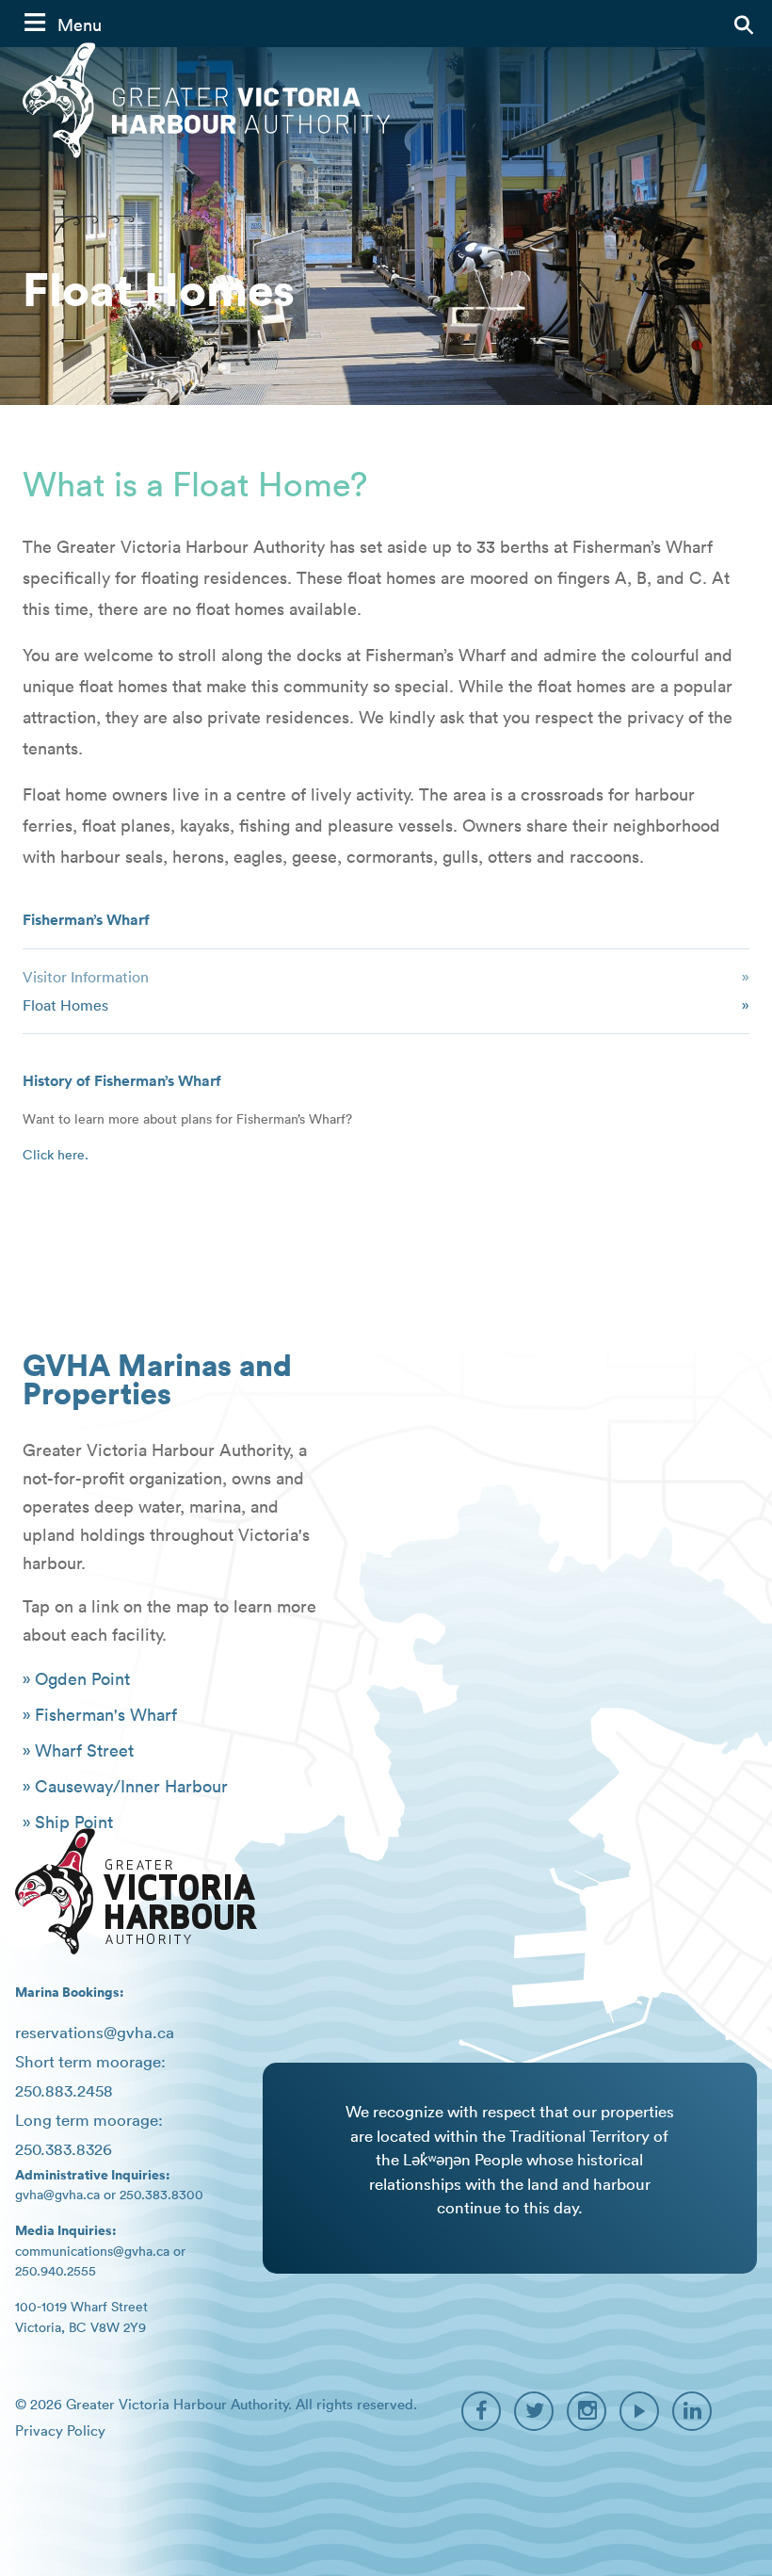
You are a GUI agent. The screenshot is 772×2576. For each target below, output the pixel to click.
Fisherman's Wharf (106, 1715)
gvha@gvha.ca (57, 2195)
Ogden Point (82, 1679)
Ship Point (74, 1822)
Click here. (56, 1155)
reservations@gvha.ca (95, 2033)
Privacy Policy (60, 2430)
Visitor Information (86, 977)
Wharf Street (84, 1750)
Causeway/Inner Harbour (131, 1786)
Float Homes (65, 1005)
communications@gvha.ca (92, 2251)
